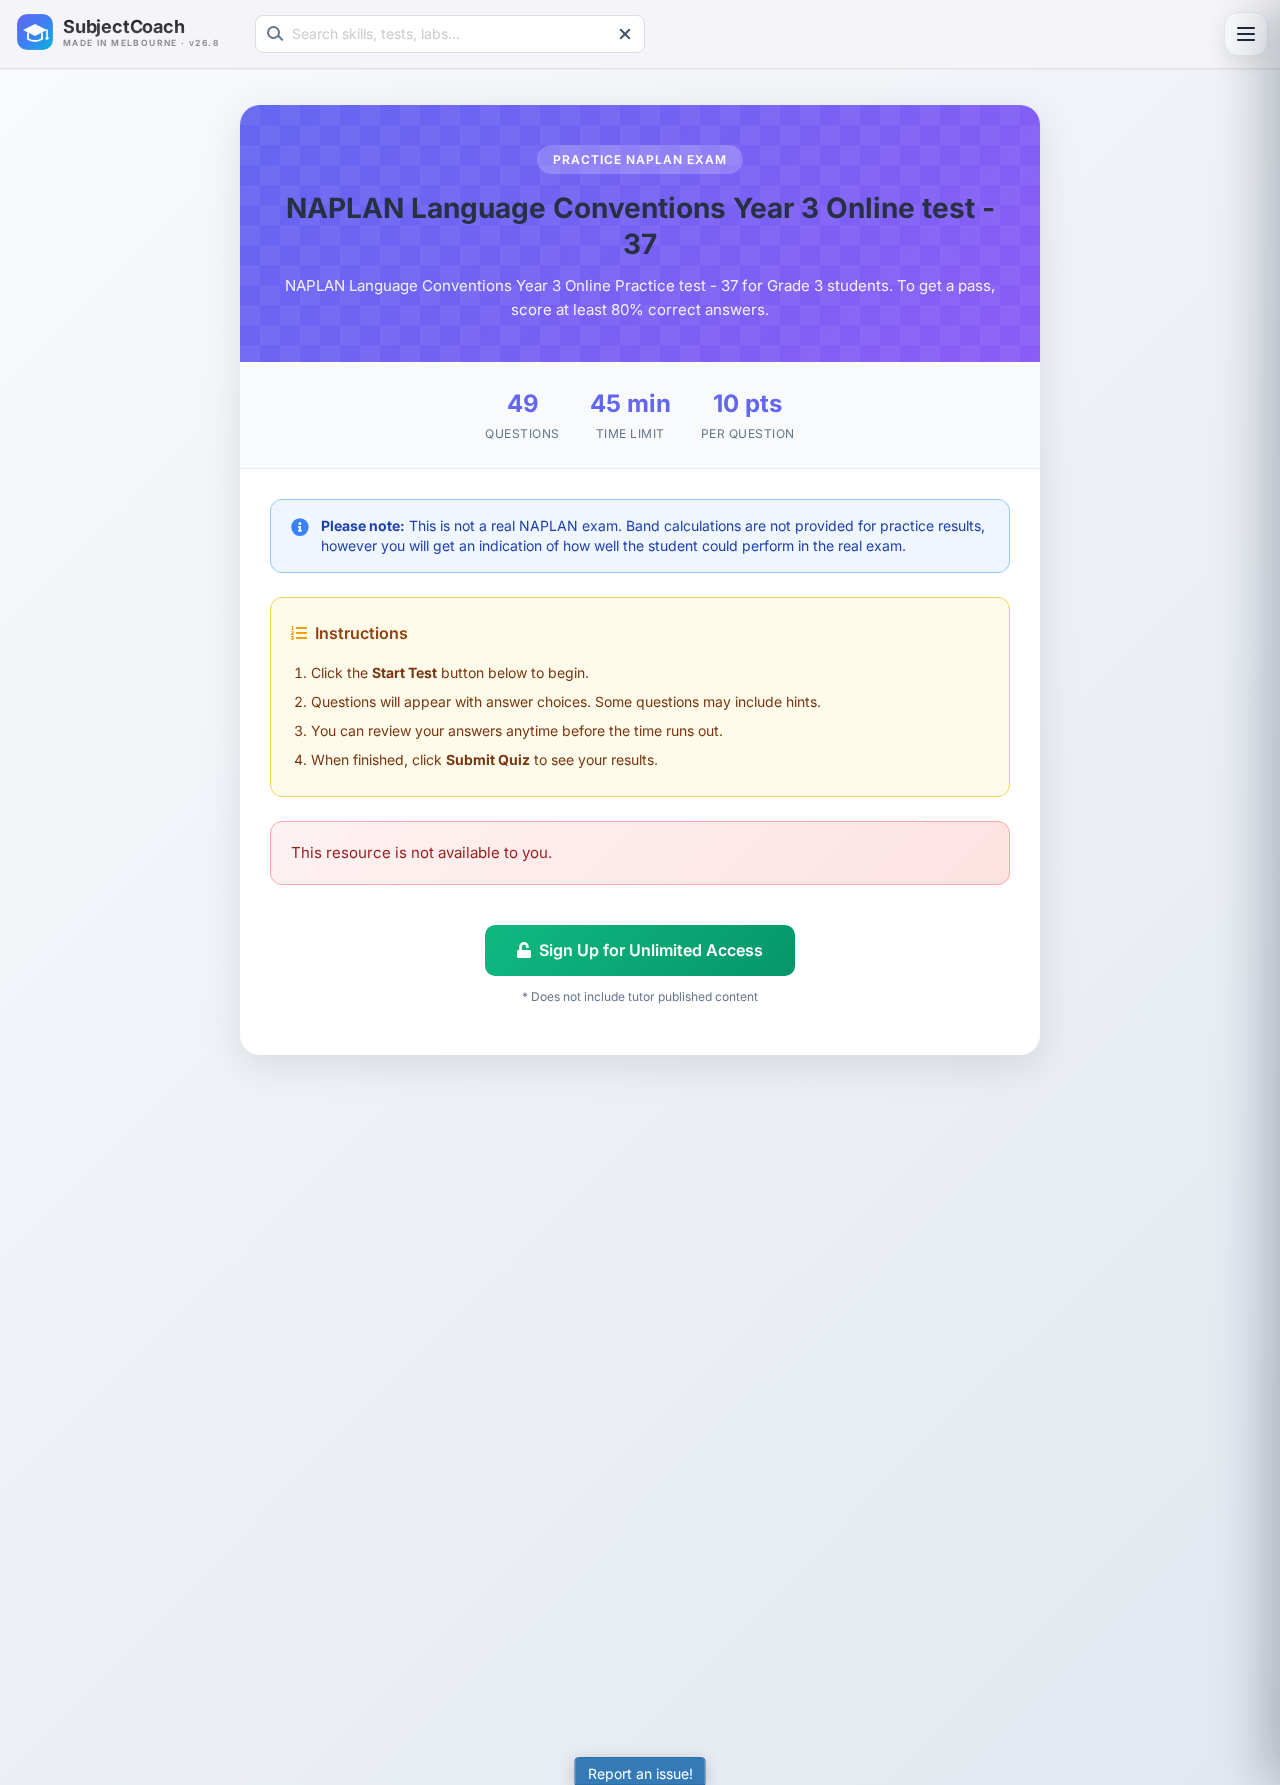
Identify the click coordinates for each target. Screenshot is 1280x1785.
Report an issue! (640, 1773)
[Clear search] (625, 34)
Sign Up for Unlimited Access (651, 950)
